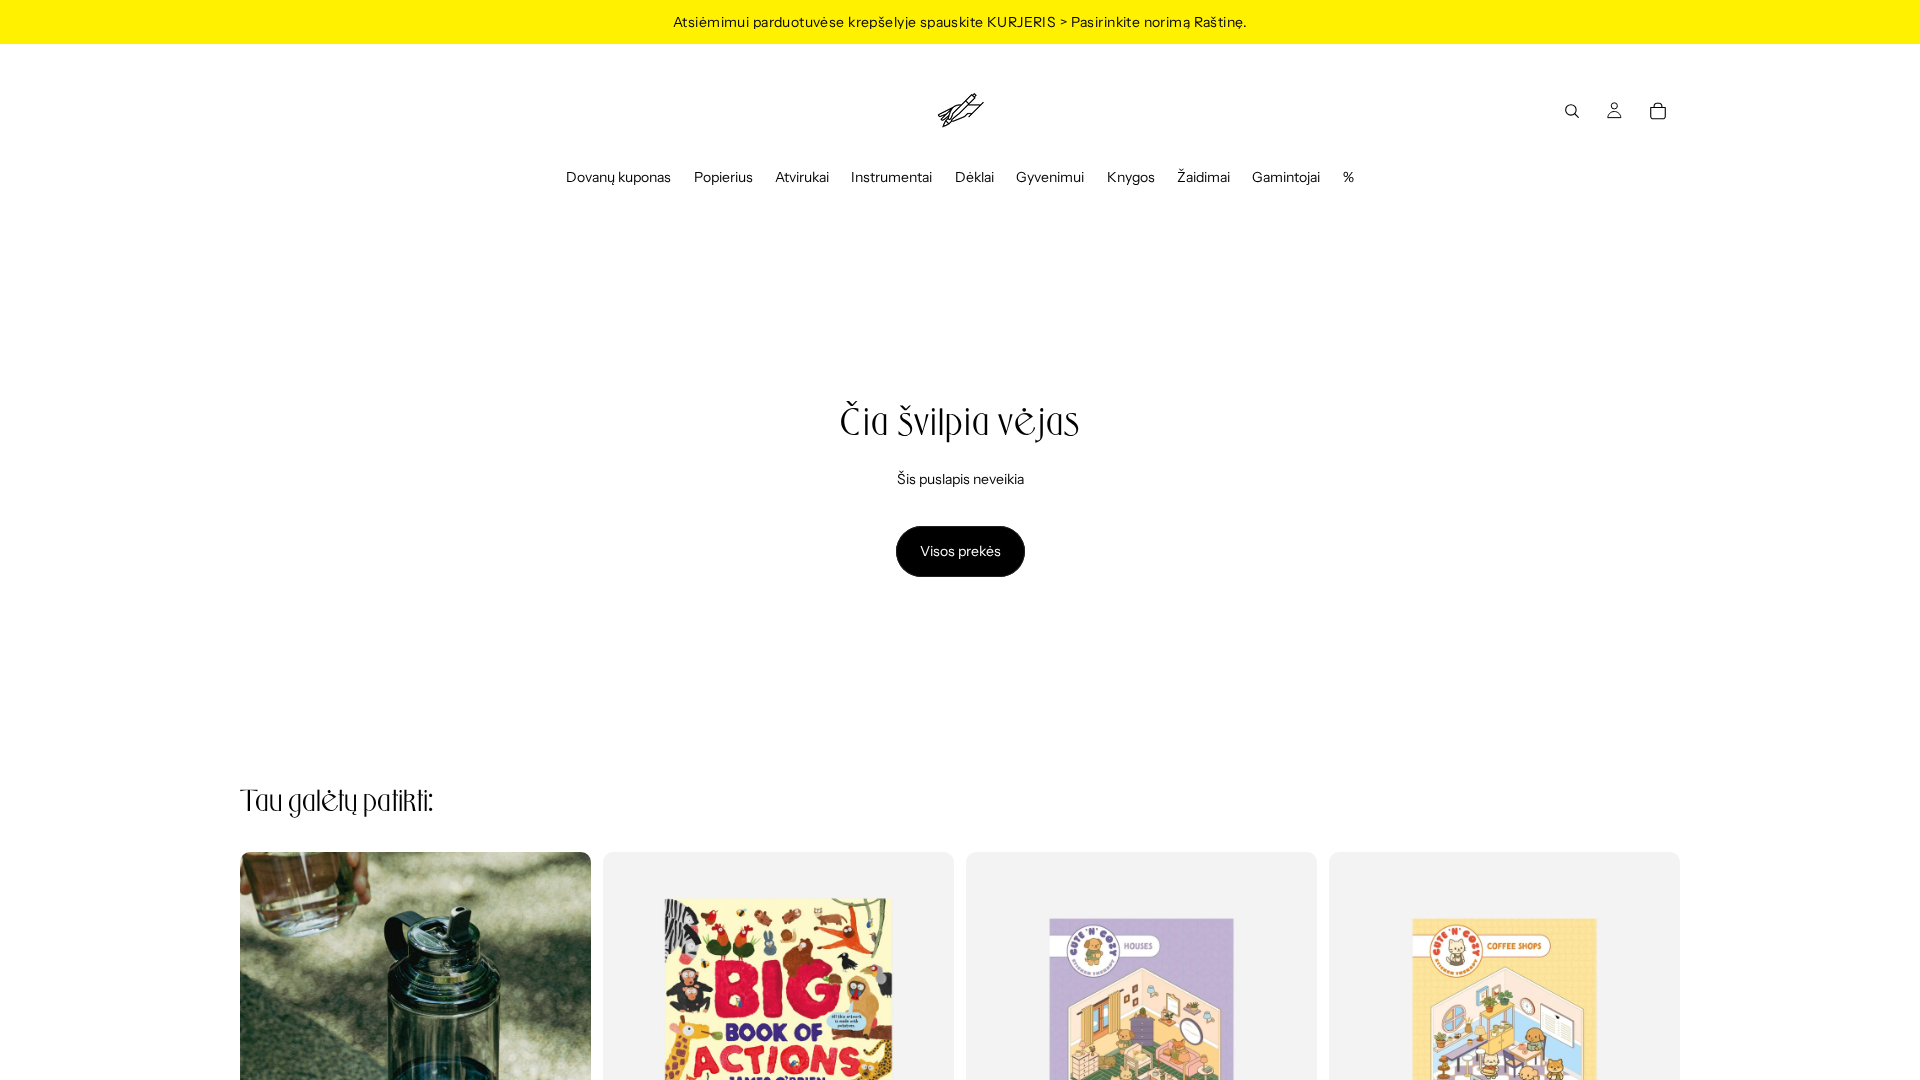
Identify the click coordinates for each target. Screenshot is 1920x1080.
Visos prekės (960, 551)
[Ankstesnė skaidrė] (270, 1027)
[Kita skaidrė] (561, 1027)
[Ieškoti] (1572, 111)
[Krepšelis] (1658, 111)
